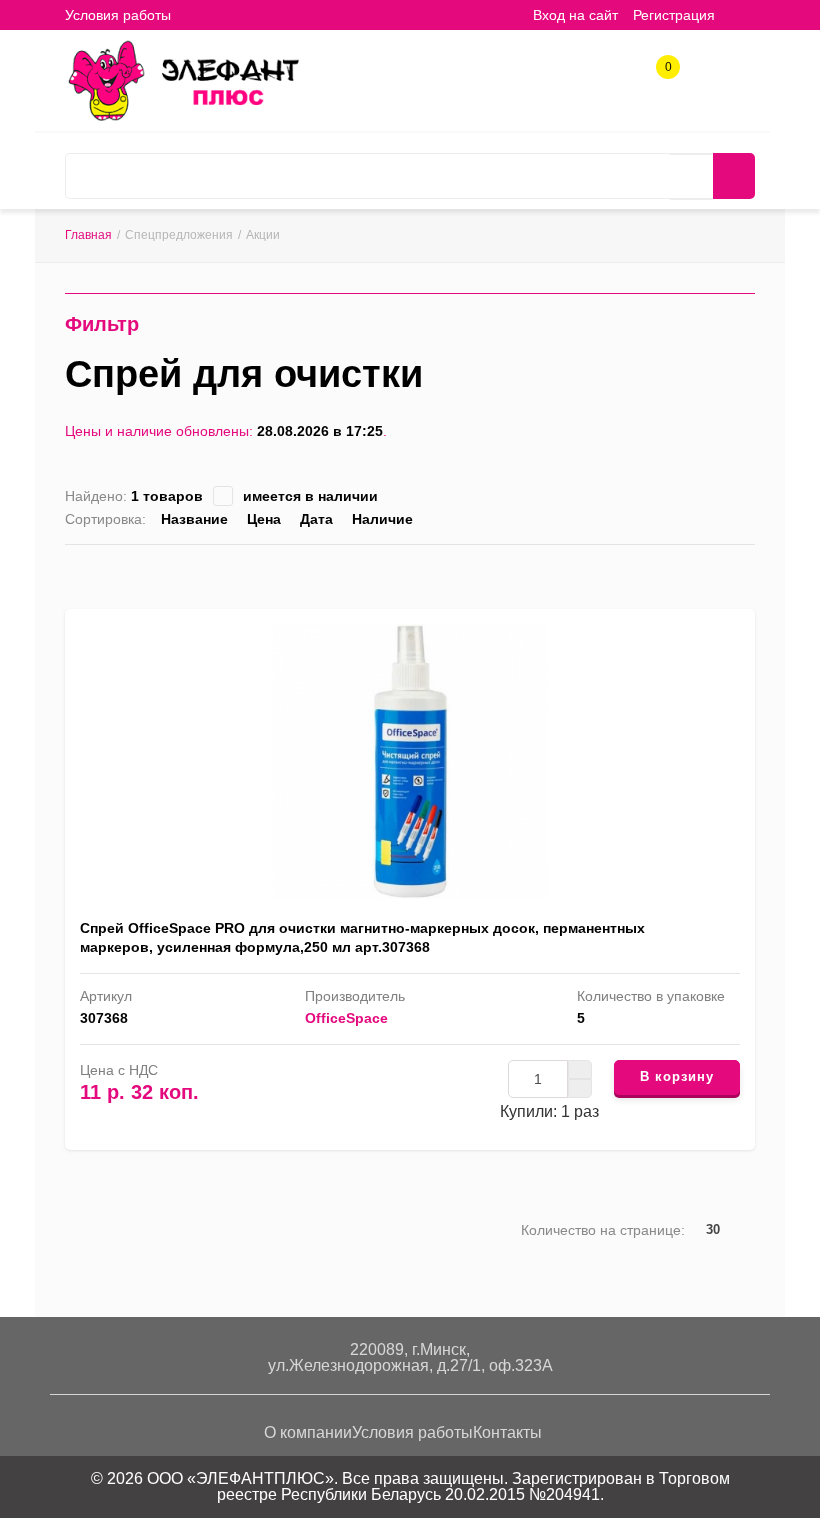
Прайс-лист (746, 572)
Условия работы (118, 15)
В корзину (677, 1076)
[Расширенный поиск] (691, 177)
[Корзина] (745, 14)
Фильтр (102, 324)
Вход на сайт (575, 15)
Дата (316, 519)
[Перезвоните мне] (595, 76)
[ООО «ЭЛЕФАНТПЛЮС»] (183, 79)
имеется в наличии (310, 496)
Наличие (382, 519)
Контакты (507, 1432)
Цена (264, 519)
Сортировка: (105, 519)
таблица (715, 572)
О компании (308, 1432)
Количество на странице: (603, 1230)
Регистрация (674, 15)
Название (194, 519)
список (684, 572)
